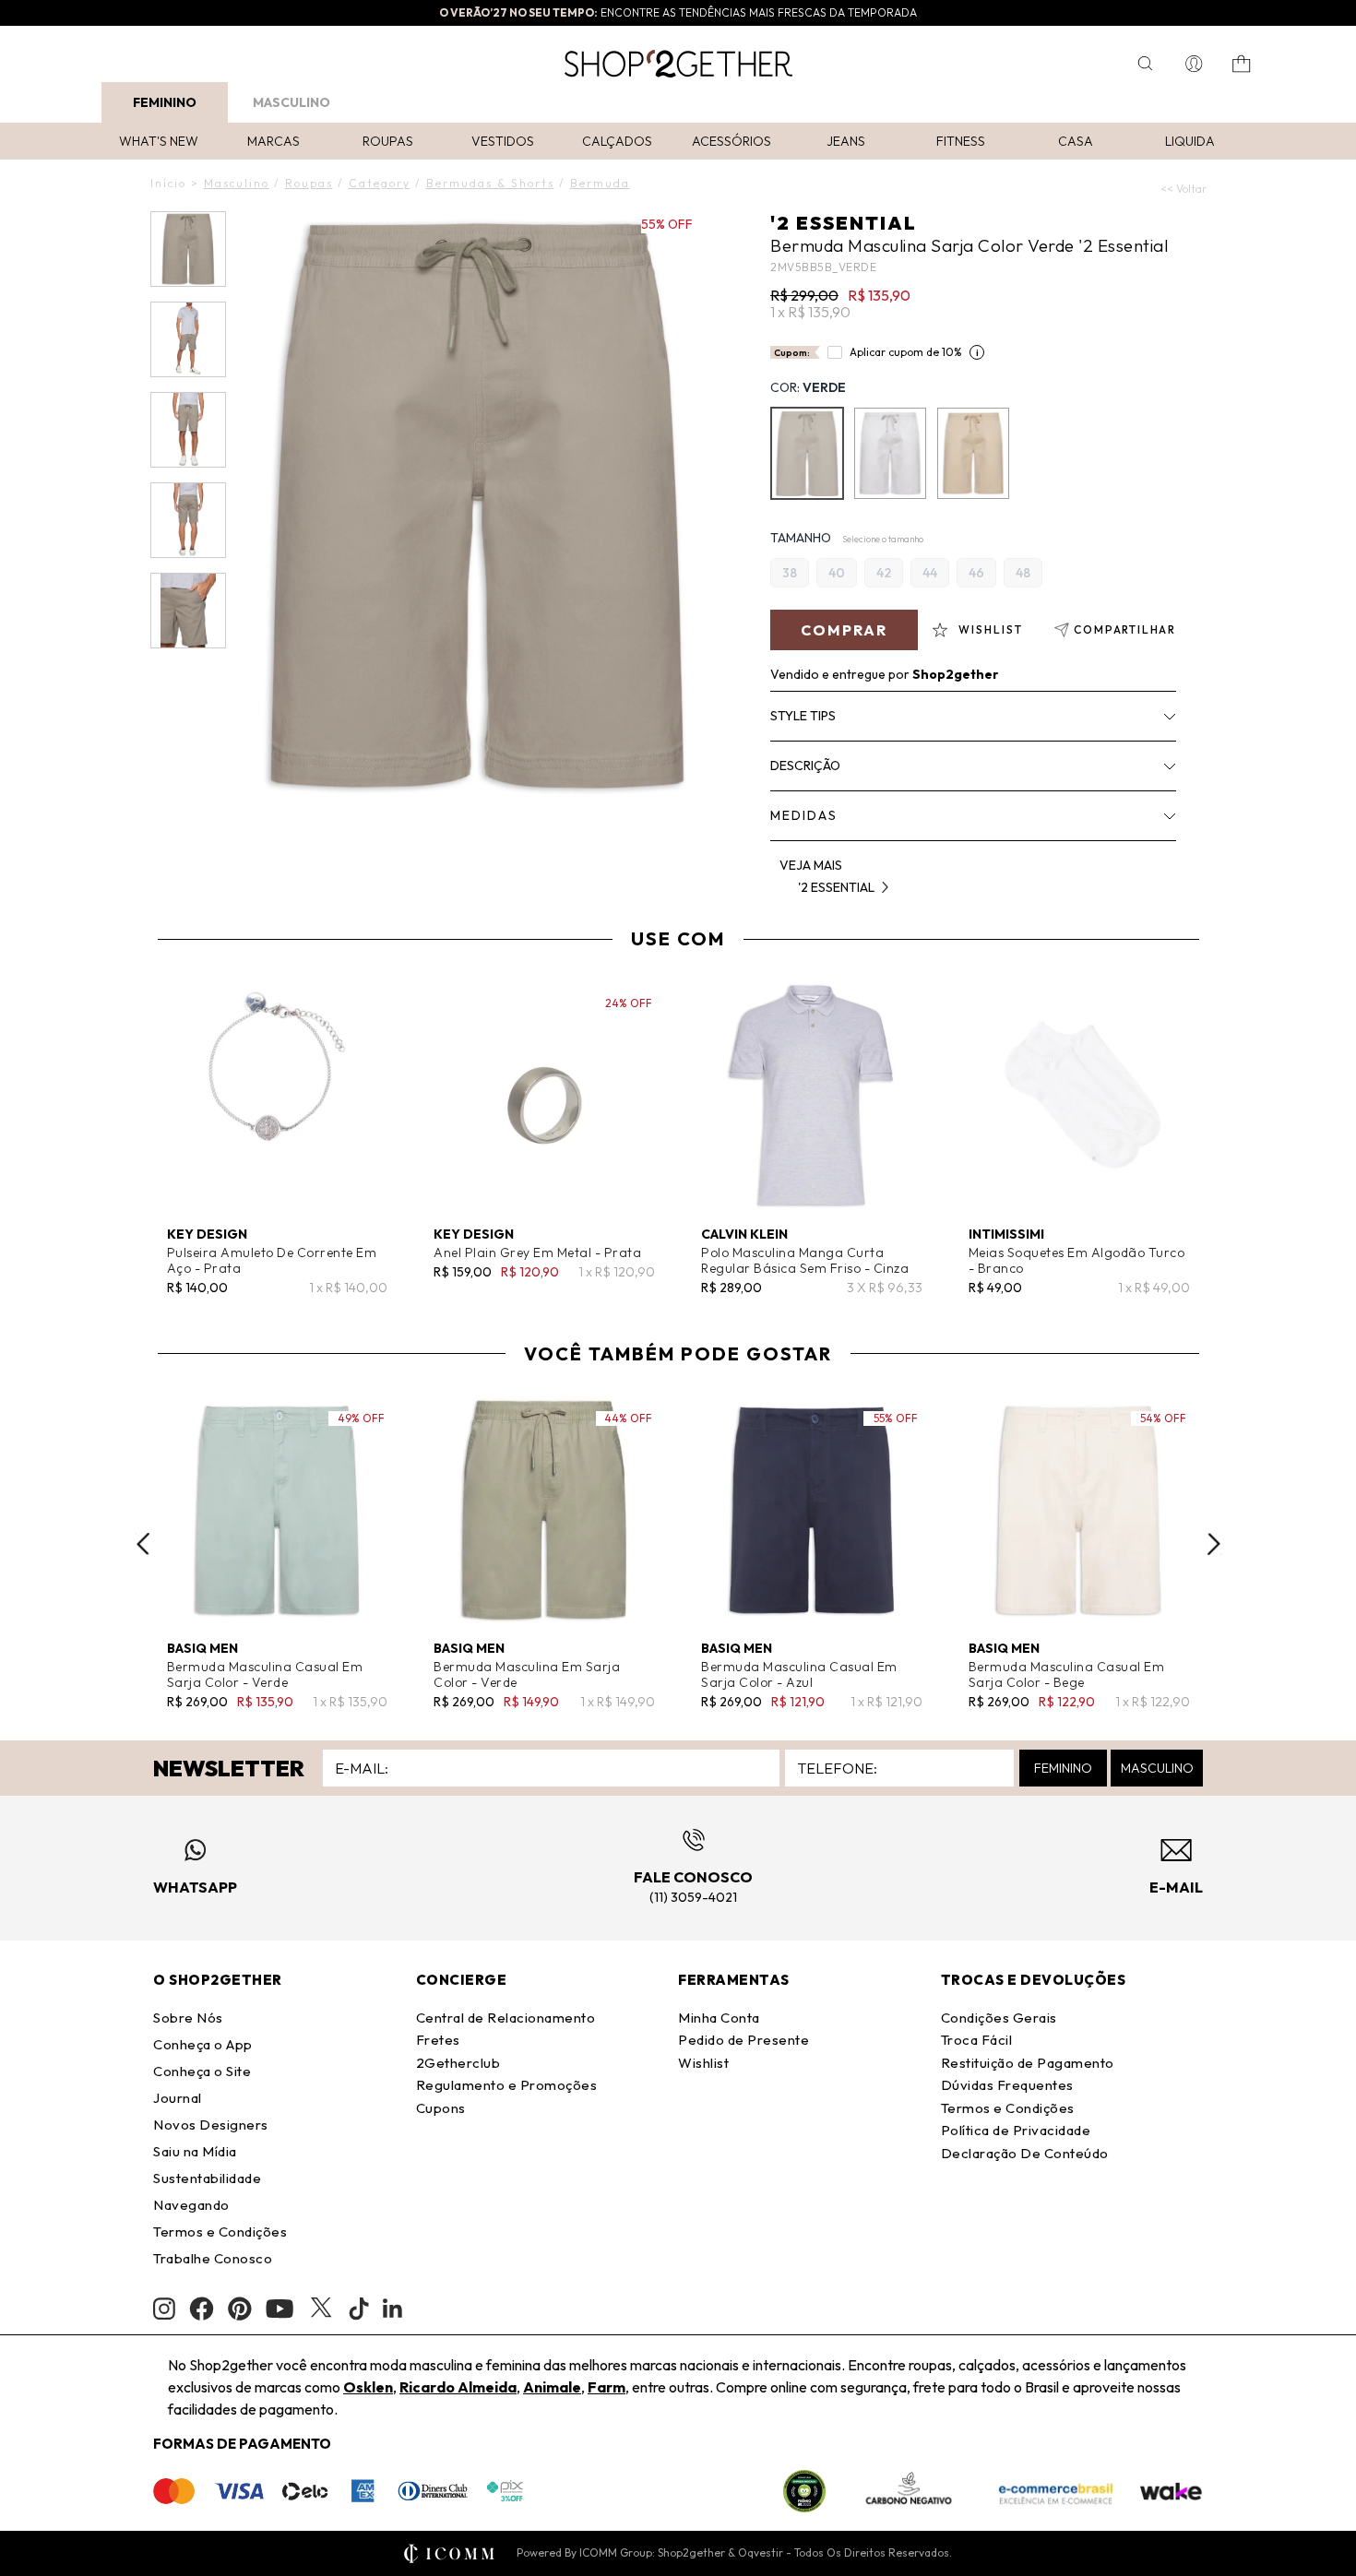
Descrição (805, 766)
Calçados (617, 141)
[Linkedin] (393, 2309)
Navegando (191, 2205)
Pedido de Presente (743, 2040)
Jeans (846, 141)
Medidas (804, 815)
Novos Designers (211, 2125)
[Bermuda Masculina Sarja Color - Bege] (973, 453)
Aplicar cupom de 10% (906, 352)
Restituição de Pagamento (1028, 2063)
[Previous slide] (143, 1544)
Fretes (438, 2040)
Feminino (165, 102)
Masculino (291, 102)
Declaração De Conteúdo (1025, 2153)
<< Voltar (1184, 189)
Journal (178, 2098)
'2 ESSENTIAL (844, 223)
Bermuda (600, 183)
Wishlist (703, 2063)
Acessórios (732, 141)
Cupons (441, 2108)
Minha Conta (719, 2018)
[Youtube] (280, 2309)
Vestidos (503, 141)
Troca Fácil (977, 2040)
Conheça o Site (202, 2071)
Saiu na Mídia (195, 2151)
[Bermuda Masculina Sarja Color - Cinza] (890, 453)
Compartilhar (1125, 629)
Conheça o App (203, 2044)
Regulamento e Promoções (507, 2085)
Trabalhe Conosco (213, 2258)
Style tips (803, 716)
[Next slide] (1214, 1544)
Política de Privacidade (1016, 2130)
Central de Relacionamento (506, 2018)
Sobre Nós (188, 2018)
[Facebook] (202, 2309)
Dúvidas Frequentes (1007, 2085)
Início (168, 183)
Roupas (388, 141)
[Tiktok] (359, 2309)
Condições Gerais (999, 2018)
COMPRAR (844, 630)
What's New (159, 141)
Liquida (1190, 141)
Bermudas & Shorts (490, 183)
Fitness (961, 141)
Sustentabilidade (207, 2178)
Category (380, 183)
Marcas (274, 141)
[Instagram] (164, 2309)
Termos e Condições (220, 2232)
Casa (1076, 141)
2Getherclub (458, 2063)
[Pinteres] (240, 2309)
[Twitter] (321, 2309)
